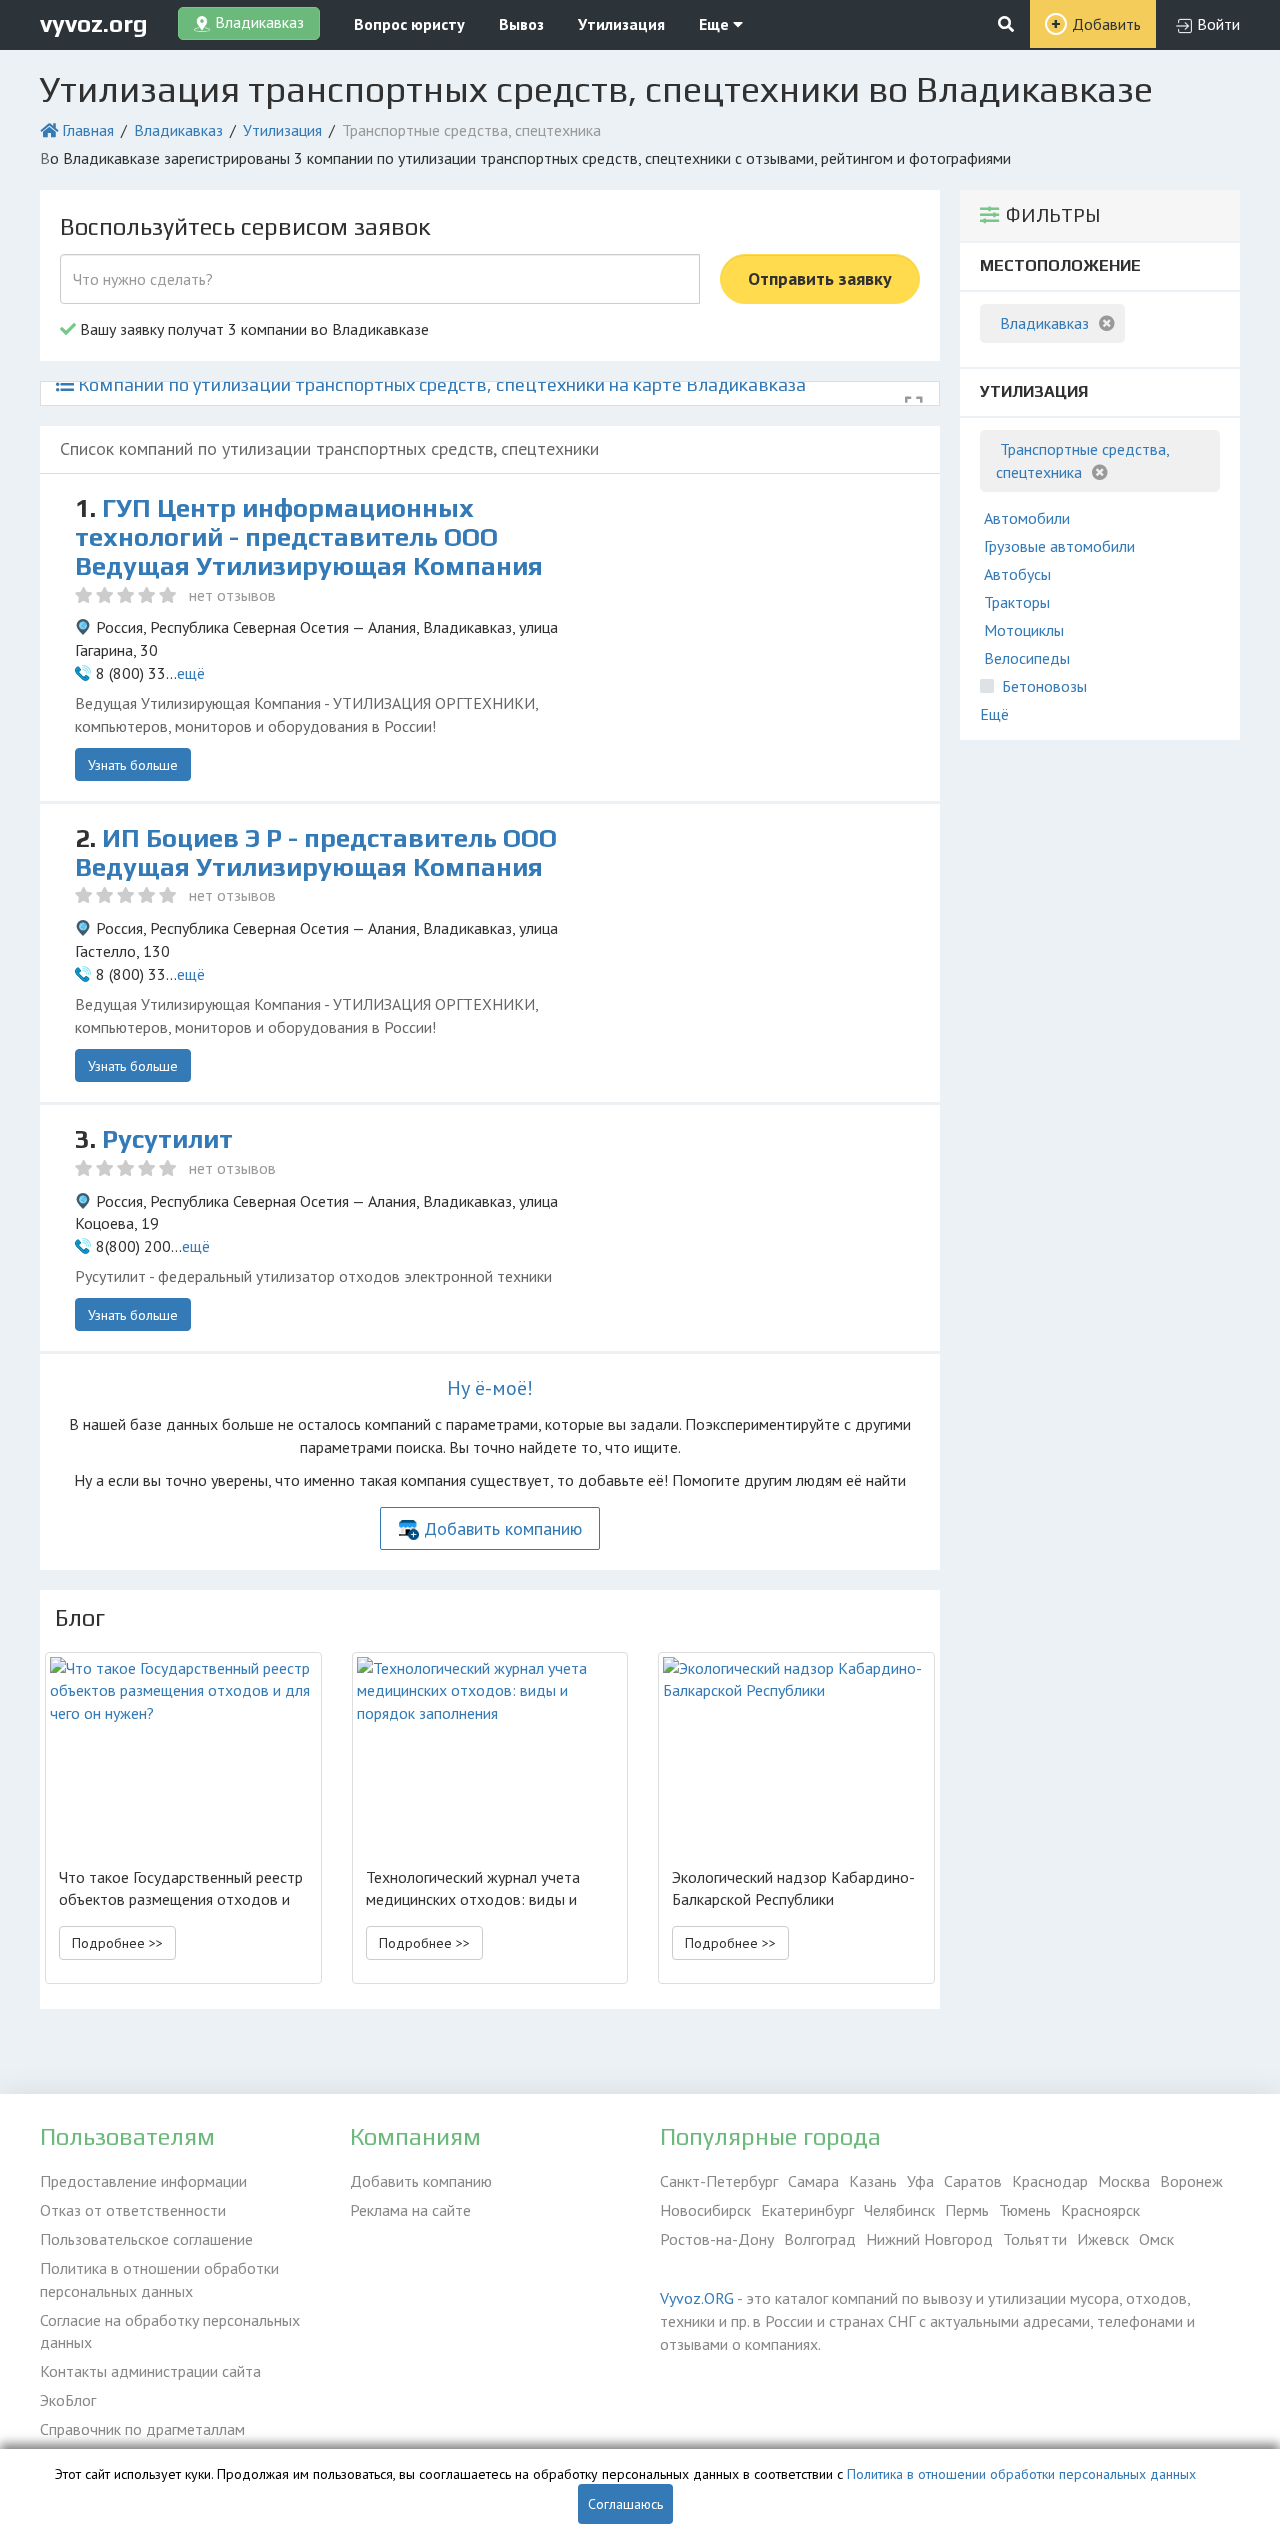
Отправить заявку (820, 278)
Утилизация (621, 24)
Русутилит (167, 1139)
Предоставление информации (143, 2181)
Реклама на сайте (410, 2210)
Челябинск (899, 2210)
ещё (191, 673)
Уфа (920, 2181)
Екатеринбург (807, 2210)
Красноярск (1100, 2210)
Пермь (967, 2210)
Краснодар (1050, 2181)
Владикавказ (178, 130)
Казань (873, 2181)
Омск (1156, 2239)
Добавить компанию (503, 1528)
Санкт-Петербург (719, 2181)
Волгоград (820, 2239)
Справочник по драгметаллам (142, 2429)
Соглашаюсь (625, 2504)
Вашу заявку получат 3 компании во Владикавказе (252, 329)
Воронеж (1191, 2181)
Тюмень (1025, 2210)
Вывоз (521, 24)
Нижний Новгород (929, 2239)
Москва (1124, 2181)
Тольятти (1035, 2239)
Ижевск (1103, 2239)
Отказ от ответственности (133, 2210)
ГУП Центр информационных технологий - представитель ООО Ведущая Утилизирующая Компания (309, 536)
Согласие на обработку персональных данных (170, 2331)
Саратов (973, 2181)
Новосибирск (705, 2210)
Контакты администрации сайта (150, 2371)
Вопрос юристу (409, 24)
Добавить (1106, 24)
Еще (716, 24)
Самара (813, 2181)
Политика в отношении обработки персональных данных (159, 2279)
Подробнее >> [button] (117, 1943)
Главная (88, 130)
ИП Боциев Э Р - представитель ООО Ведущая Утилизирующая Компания (316, 852)
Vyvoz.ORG (697, 2298)
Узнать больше (133, 765)
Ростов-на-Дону (717, 2239)
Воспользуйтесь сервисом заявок (245, 226)
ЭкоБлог (68, 2400)
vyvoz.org (94, 23)
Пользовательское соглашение (146, 2239)
